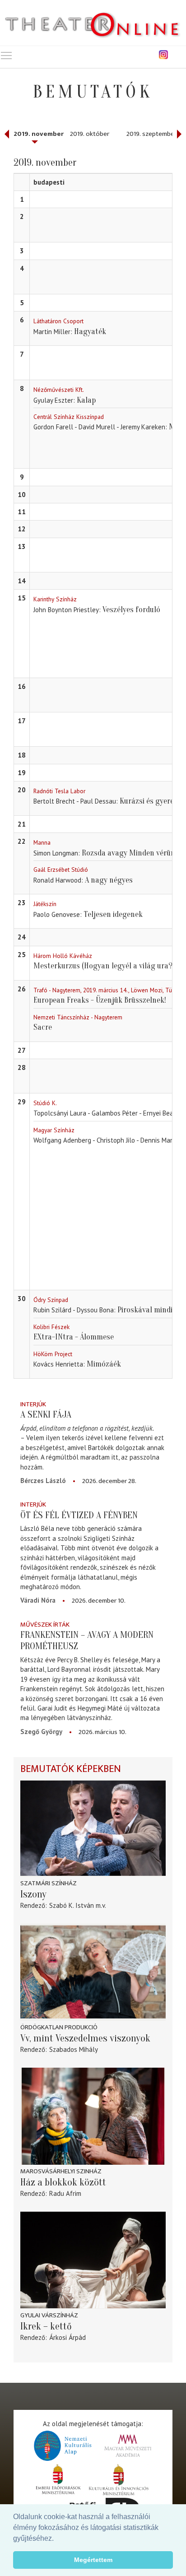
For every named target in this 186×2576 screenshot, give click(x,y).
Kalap (86, 400)
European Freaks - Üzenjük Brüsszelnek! (100, 1000)
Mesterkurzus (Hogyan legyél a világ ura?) (104, 966)
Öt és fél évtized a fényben (79, 1515)
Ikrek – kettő (46, 2326)
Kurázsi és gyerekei (151, 801)
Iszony (33, 1894)
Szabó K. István (72, 1905)
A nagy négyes (109, 880)
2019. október (90, 134)
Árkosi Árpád (67, 2337)
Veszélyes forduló (131, 610)
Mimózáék (104, 1364)
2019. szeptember (151, 134)
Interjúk (33, 1404)
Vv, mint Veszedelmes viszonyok (85, 2038)
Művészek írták (45, 1625)
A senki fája (46, 1414)
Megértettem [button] (93, 2560)
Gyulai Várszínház (49, 2315)
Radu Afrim (65, 2193)
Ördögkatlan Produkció (59, 2027)
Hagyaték (90, 332)
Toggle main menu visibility (6, 55)
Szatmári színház (49, 1883)
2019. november (39, 134)
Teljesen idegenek (113, 914)
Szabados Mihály (74, 2049)
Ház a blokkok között (63, 2182)
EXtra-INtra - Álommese (74, 1337)
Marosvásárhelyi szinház (61, 2171)
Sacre (43, 1027)
